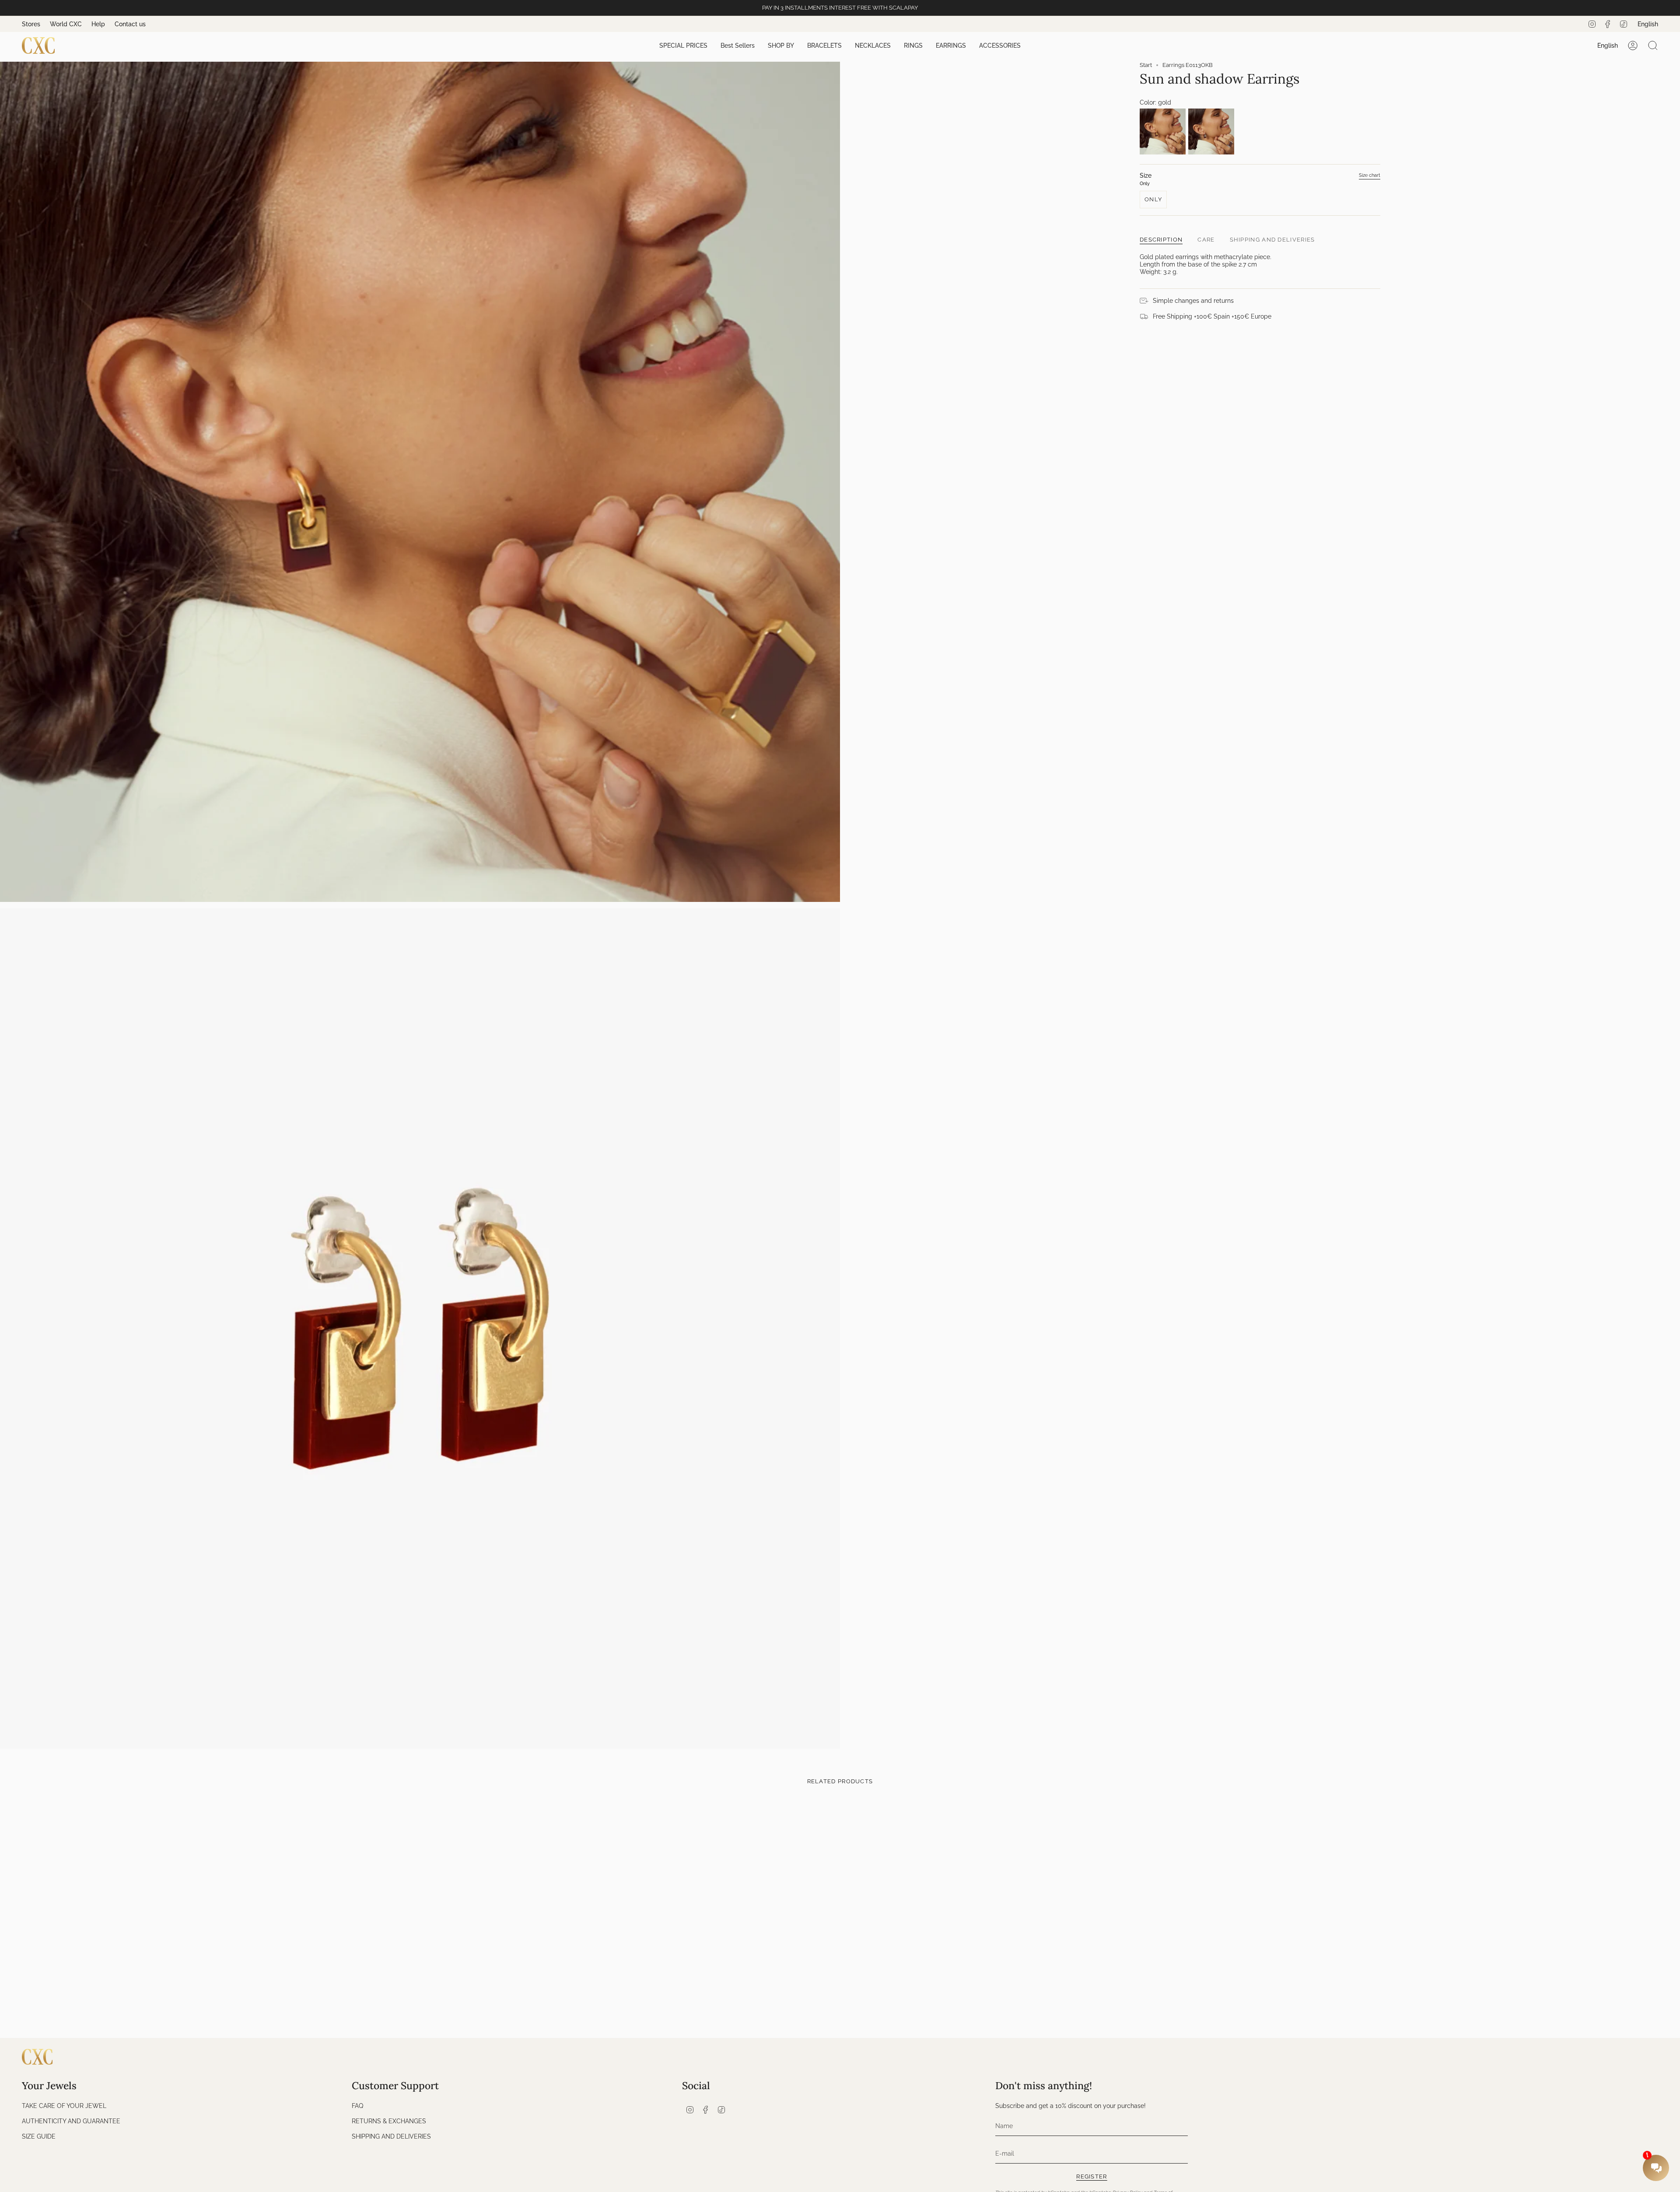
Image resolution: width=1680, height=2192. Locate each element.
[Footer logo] (37, 2057)
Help (98, 24)
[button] (683, 46)
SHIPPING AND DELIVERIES (391, 2136)
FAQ (357, 2106)
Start (1146, 65)
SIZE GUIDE (39, 2136)
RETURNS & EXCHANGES (389, 2121)
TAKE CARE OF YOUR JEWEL (64, 2106)
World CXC (66, 24)
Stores (31, 24)
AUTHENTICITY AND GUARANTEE (71, 2121)
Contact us (130, 24)
